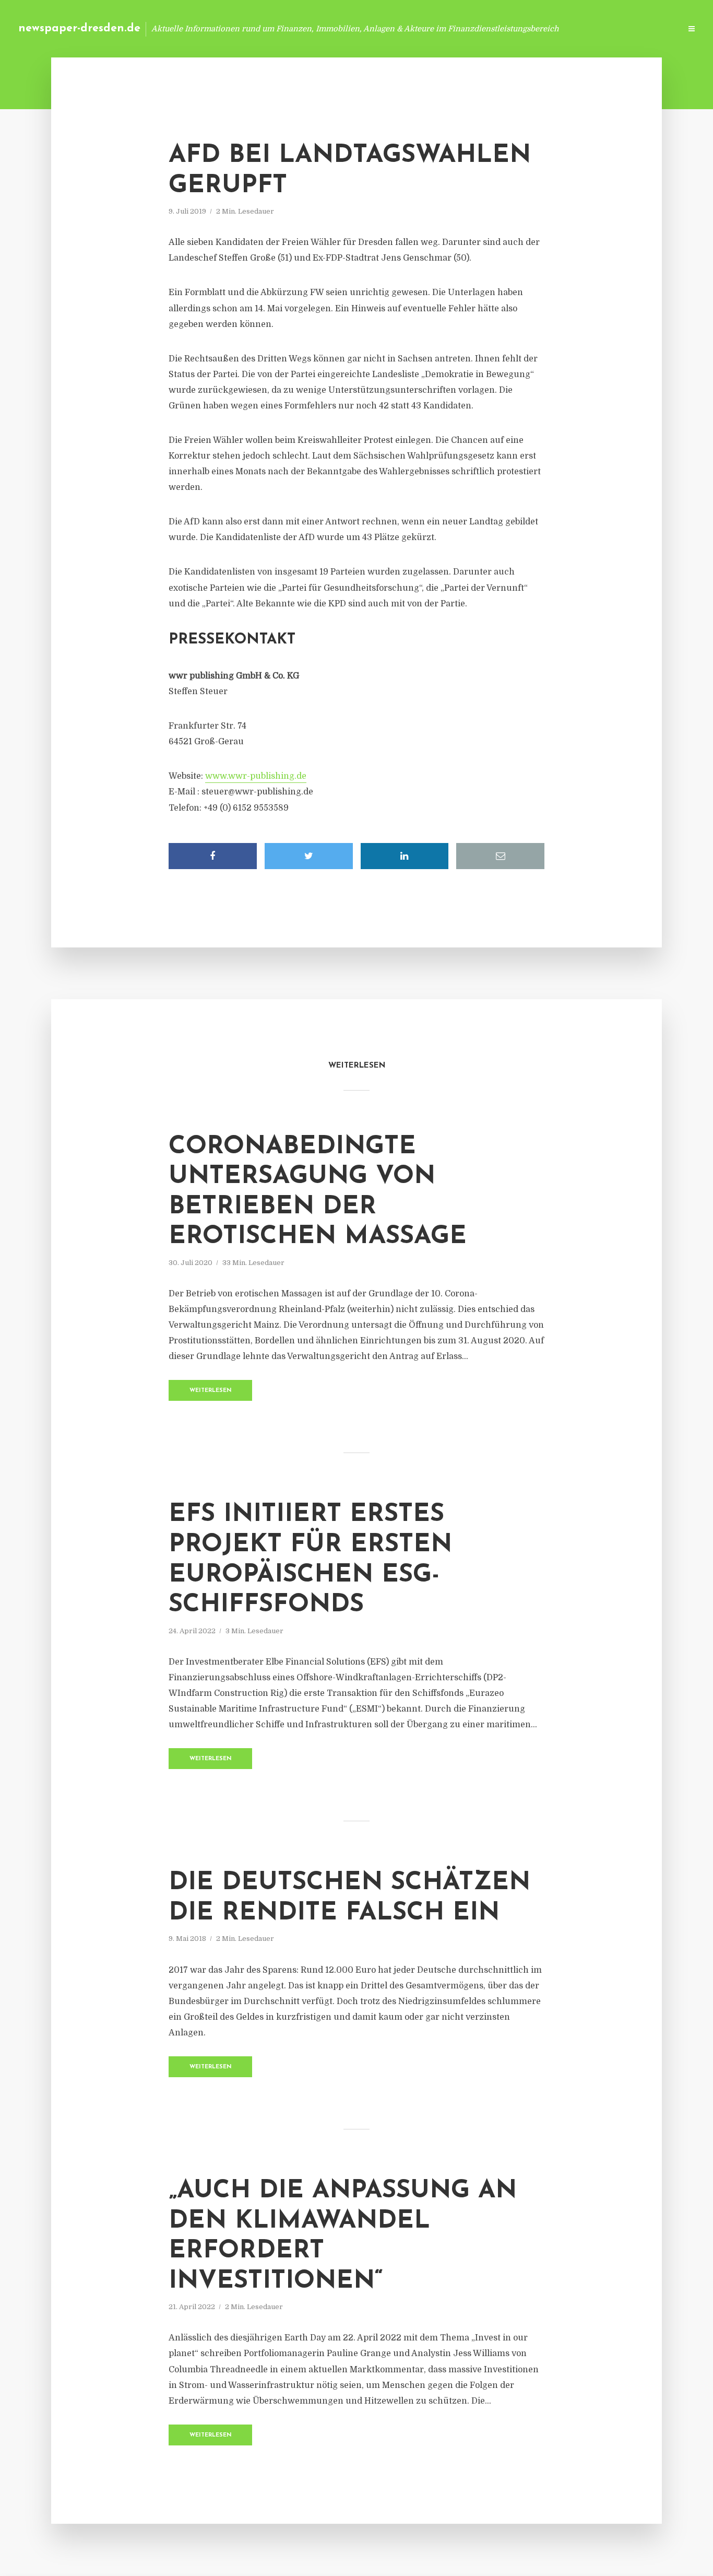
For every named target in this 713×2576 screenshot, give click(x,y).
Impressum (594, 28)
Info (507, 28)
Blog (475, 28)
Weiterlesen (211, 1391)
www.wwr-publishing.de (256, 776)
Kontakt (546, 28)
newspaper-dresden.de (79, 28)
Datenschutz (650, 28)
